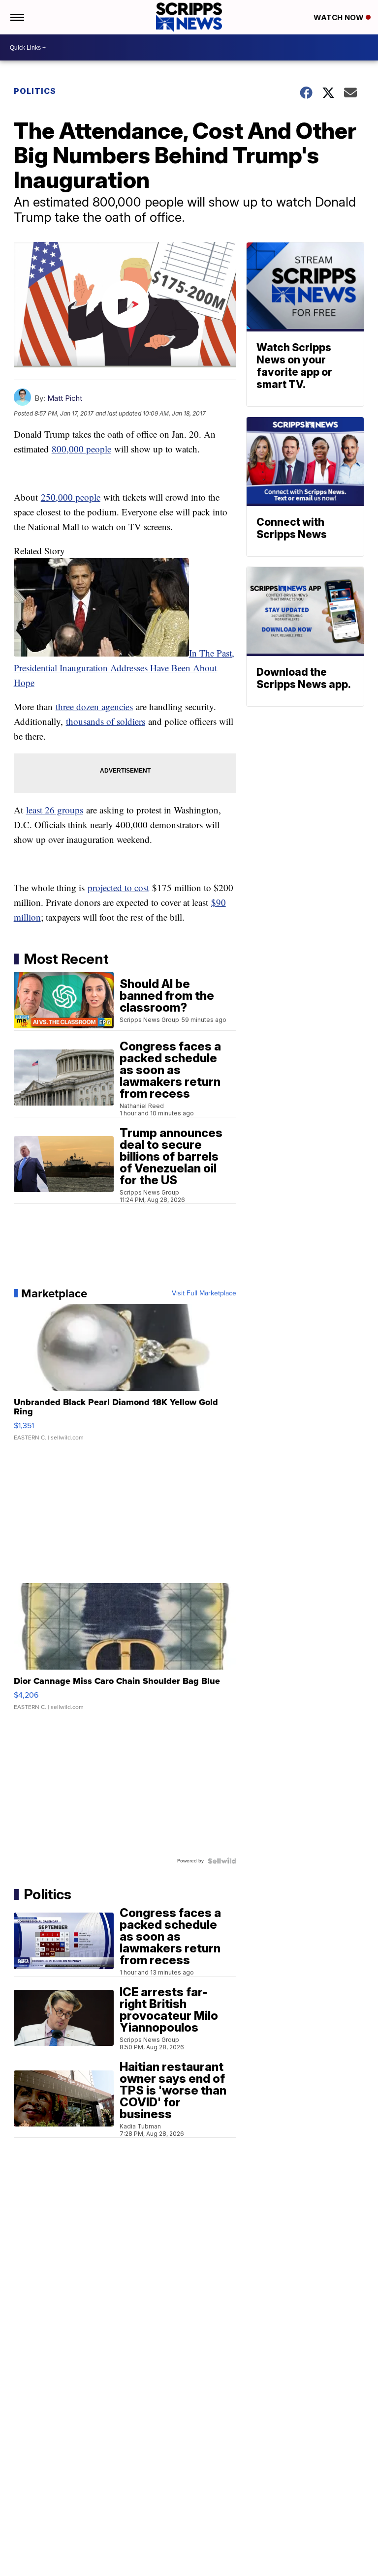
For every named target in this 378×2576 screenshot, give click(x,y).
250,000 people (71, 497)
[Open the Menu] (16, 17)
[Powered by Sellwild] (222, 1861)
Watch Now (340, 17)
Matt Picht (65, 398)
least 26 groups (55, 810)
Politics (35, 91)
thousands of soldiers (106, 721)
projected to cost (118, 887)
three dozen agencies (94, 706)
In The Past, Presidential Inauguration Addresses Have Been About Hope (124, 668)
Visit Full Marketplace (204, 1293)
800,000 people (81, 449)
